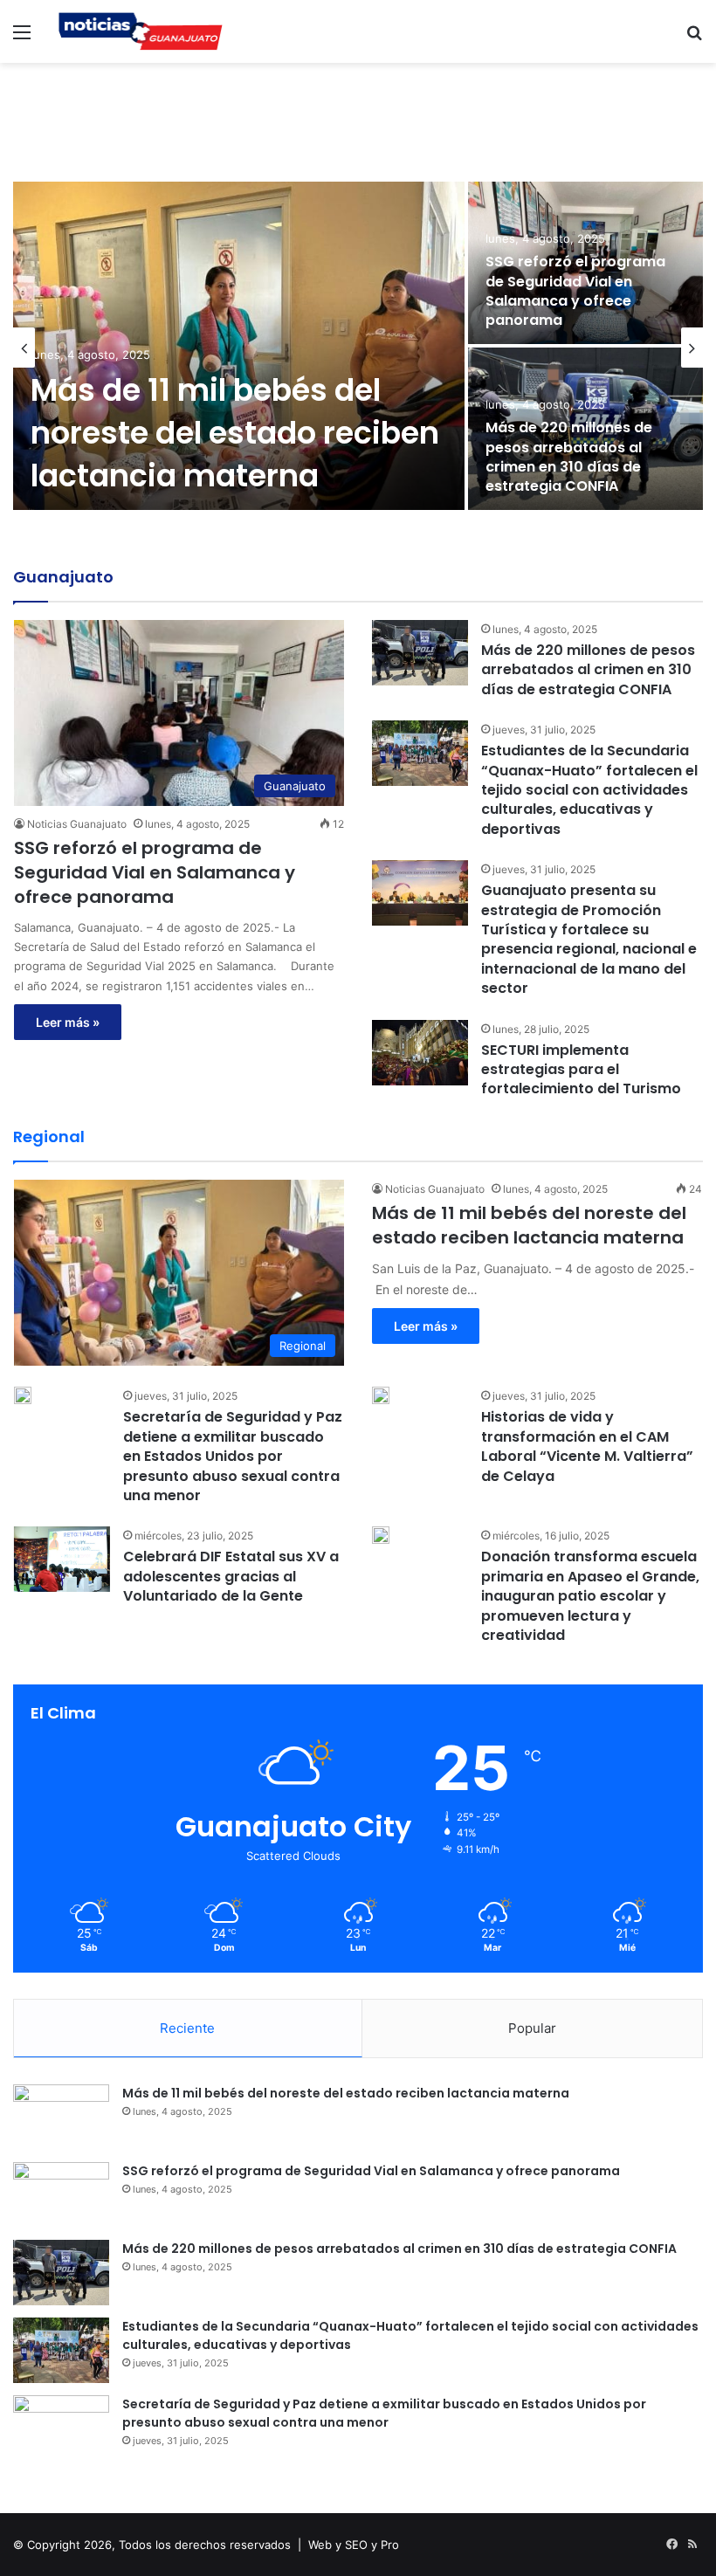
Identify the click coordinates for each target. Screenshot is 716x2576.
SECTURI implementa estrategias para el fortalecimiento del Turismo (581, 1070)
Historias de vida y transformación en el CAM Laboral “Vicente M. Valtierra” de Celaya (587, 1446)
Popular (532, 2028)
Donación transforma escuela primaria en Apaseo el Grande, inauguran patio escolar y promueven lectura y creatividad (590, 1596)
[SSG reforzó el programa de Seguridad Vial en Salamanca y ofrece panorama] (61, 2195)
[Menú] (22, 38)
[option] (358, 348)
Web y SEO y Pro (354, 2545)
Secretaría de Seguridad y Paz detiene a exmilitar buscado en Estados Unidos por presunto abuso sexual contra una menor (233, 1456)
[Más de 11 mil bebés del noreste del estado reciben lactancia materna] (239, 346)
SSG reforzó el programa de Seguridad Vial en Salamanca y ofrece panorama (575, 291)
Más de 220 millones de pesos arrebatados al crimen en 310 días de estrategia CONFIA (569, 457)
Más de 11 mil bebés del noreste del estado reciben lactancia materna (235, 433)
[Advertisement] (358, 120)
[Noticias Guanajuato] (140, 31)
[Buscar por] (694, 38)
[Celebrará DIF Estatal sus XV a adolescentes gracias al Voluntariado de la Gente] (62, 1559)
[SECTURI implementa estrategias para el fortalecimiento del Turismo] (420, 1053)
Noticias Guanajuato (77, 824)
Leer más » (68, 1022)
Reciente (187, 2028)
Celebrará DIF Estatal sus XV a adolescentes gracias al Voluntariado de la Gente (231, 1576)
